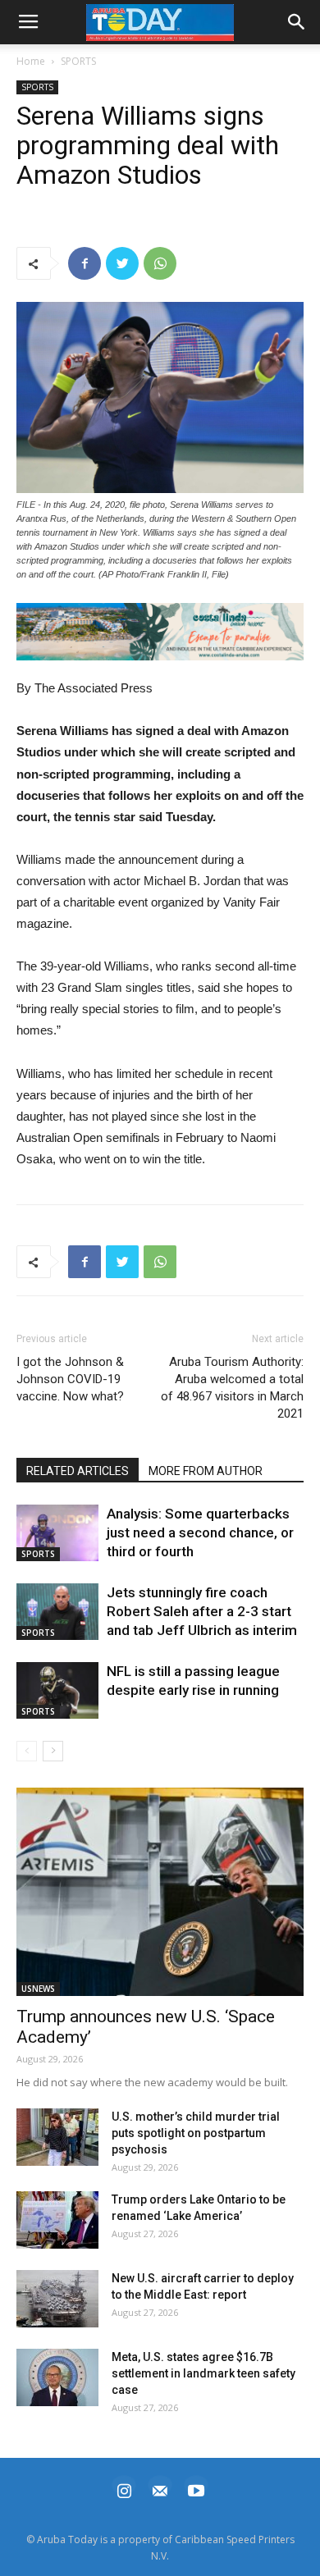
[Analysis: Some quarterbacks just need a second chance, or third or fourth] (57, 1533)
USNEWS (38, 1989)
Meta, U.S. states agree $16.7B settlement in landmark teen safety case (203, 2373)
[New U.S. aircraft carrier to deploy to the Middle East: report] (57, 2299)
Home (31, 61)
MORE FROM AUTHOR (206, 1471)
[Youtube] (196, 2489)
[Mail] (160, 2489)
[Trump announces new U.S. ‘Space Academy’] (160, 1892)
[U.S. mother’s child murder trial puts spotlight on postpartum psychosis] (57, 2137)
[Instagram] (124, 2489)
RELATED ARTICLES (78, 1471)
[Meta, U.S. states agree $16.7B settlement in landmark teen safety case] (57, 2377)
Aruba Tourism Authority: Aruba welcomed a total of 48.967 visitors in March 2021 (232, 1388)
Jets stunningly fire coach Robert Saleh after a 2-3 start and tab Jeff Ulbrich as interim (202, 1611)
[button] (160, 632)
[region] (160, 632)
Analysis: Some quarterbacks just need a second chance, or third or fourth (200, 1532)
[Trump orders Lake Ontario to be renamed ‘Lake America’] (57, 2220)
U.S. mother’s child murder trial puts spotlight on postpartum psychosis (196, 2133)
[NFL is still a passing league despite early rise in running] (57, 1690)
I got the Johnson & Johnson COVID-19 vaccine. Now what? (70, 1379)
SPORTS (78, 61)
